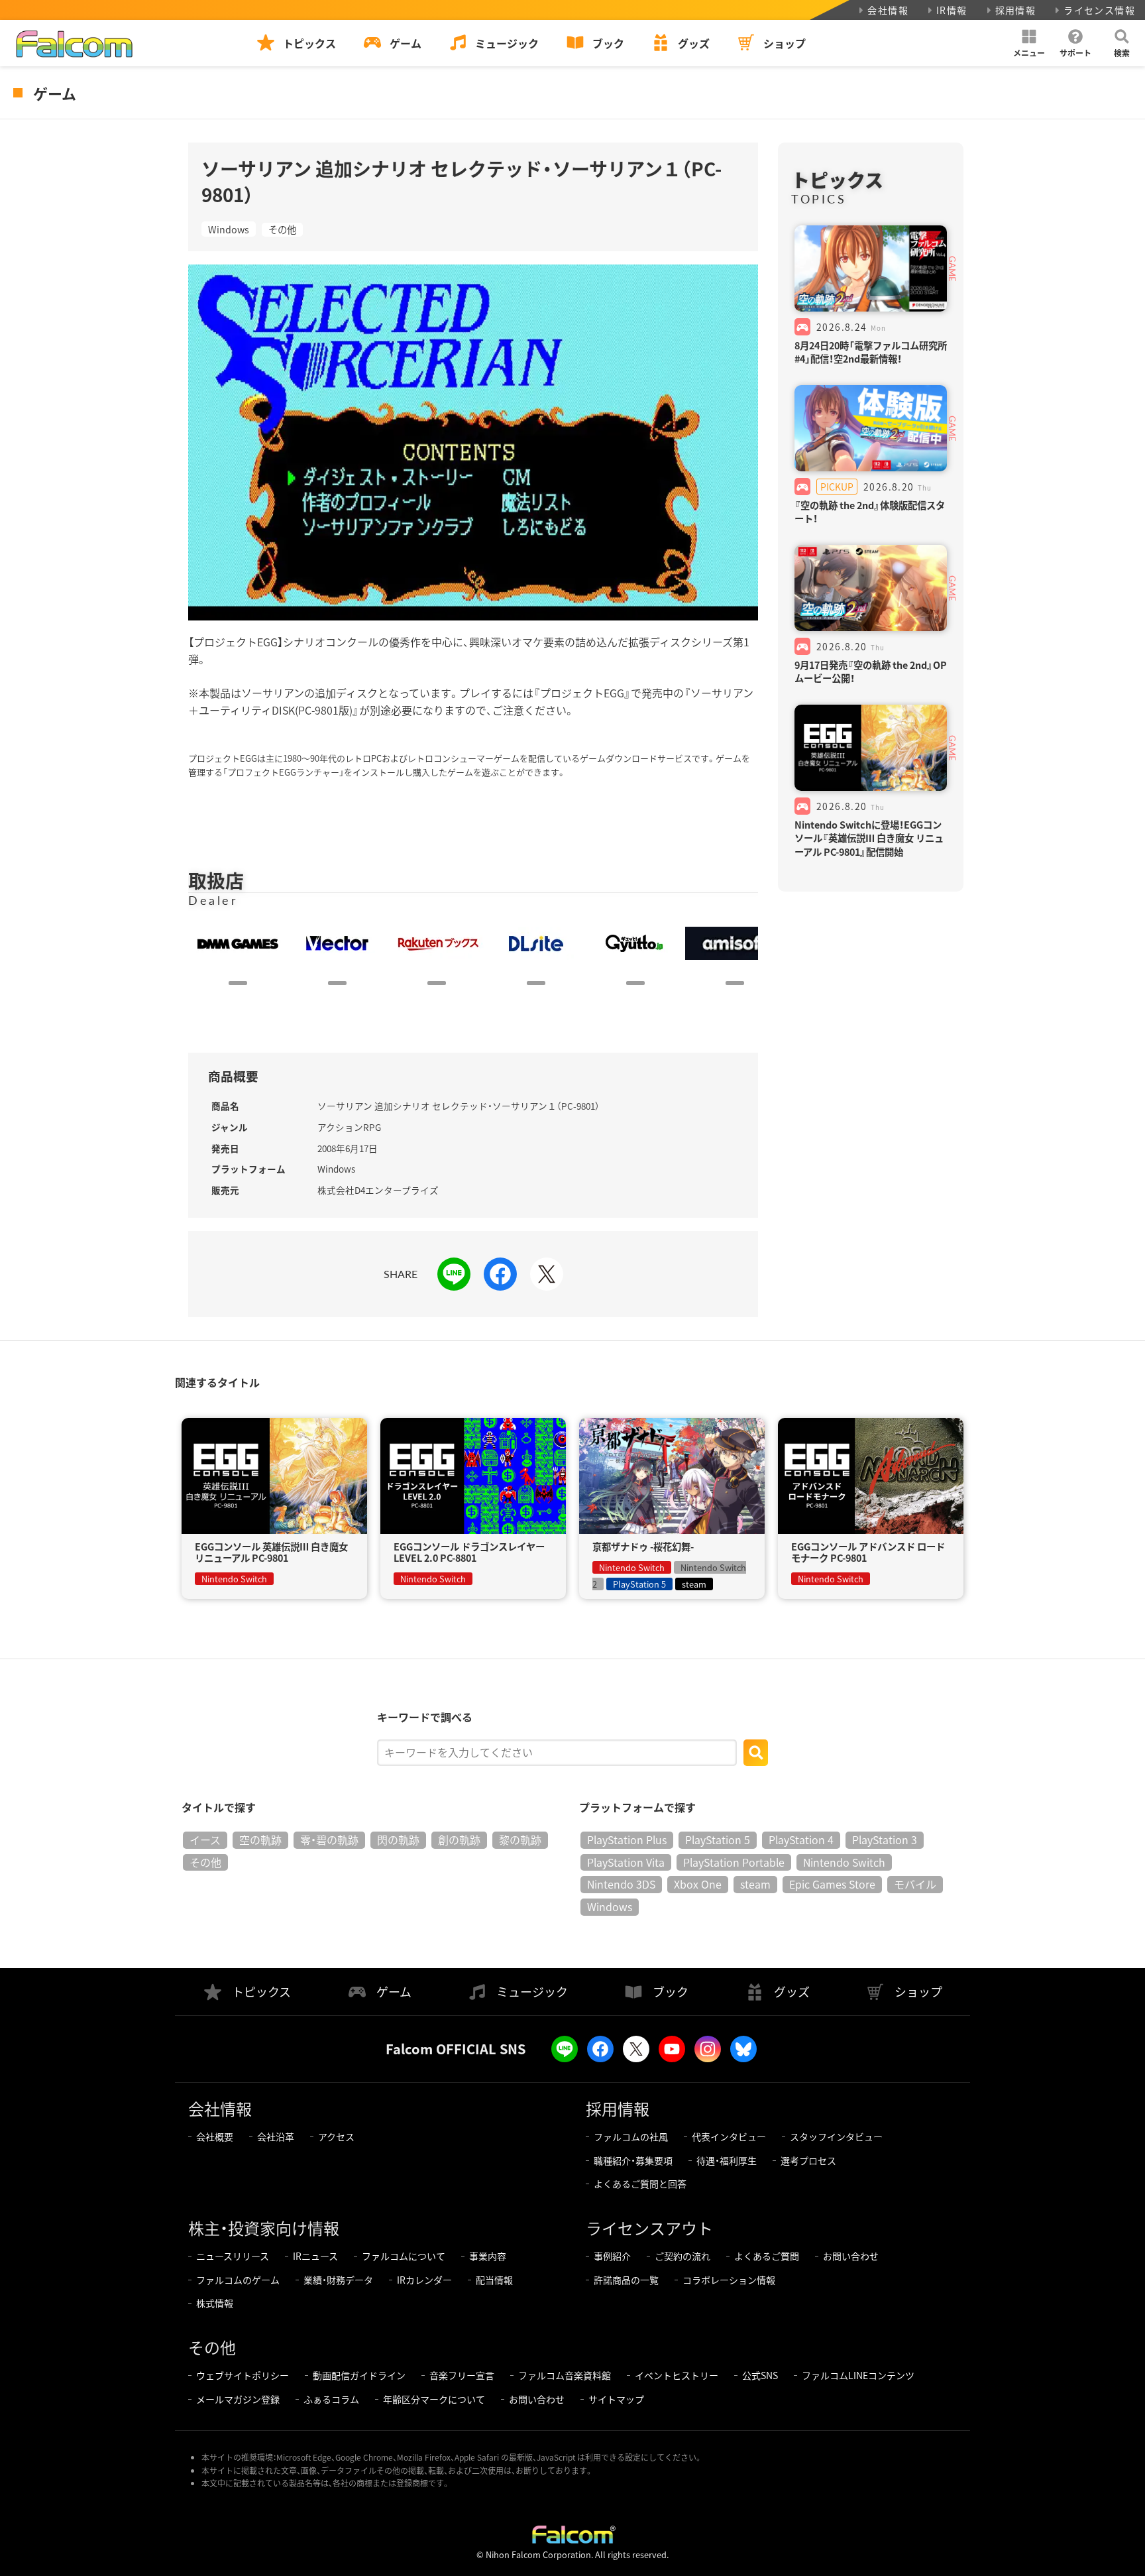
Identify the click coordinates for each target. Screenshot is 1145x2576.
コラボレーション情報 (729, 2280)
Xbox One (698, 1884)
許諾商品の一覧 (626, 2280)
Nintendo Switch (844, 1862)
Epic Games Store (832, 1884)
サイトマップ (616, 2399)
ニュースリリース (233, 2256)
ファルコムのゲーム (238, 2280)
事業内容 (488, 2256)
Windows (229, 229)
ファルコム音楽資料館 (565, 2375)
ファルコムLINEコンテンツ (858, 2375)
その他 (282, 229)
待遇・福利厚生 (727, 2160)
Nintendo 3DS (621, 1884)
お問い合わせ (851, 2256)
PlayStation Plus (627, 1840)
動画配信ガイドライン (359, 2375)
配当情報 (494, 2280)
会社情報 (888, 10)
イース (205, 1840)
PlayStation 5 (718, 1840)
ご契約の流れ (682, 2256)
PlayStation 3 (885, 1840)
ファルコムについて (404, 2256)
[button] (1029, 43)
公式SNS (760, 2375)
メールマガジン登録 (238, 2399)
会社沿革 (276, 2137)
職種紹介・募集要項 (633, 2160)
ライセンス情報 (1099, 10)
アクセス (336, 2137)
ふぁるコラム (331, 2399)
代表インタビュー (729, 2137)
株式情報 (215, 2303)
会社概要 (215, 2137)
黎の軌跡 (520, 1840)
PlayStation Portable (734, 1862)
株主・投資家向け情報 (264, 2228)
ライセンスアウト (649, 2228)
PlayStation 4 (801, 1840)
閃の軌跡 (398, 1840)
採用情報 (1016, 10)
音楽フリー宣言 (462, 2375)
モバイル (915, 1884)
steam (755, 1884)
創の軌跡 (459, 1840)
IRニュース (315, 2256)
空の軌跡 (260, 1840)
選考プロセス (808, 2160)
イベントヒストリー (677, 2375)
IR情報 (952, 10)
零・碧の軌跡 (329, 1840)
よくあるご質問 (767, 2256)
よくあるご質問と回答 (640, 2184)
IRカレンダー (424, 2280)
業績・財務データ (338, 2280)
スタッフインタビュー (836, 2137)
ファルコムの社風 (631, 2137)
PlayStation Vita (626, 1862)
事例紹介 (612, 2256)
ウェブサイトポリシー (243, 2375)
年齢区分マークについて (434, 2399)
